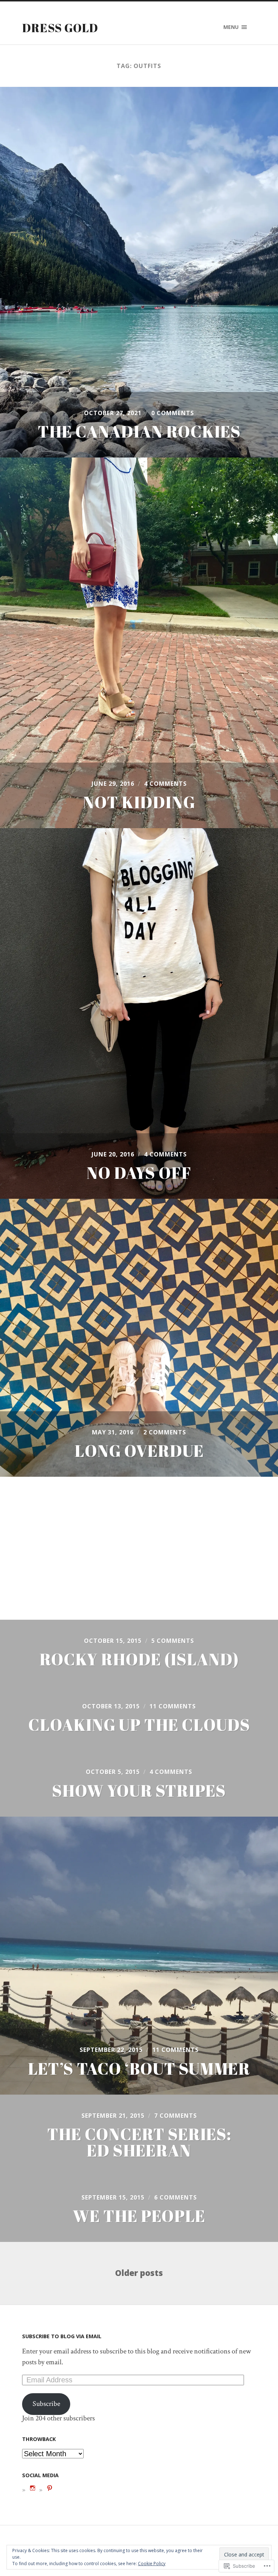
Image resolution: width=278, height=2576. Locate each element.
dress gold (60, 28)
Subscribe (46, 2404)
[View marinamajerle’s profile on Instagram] (33, 2488)
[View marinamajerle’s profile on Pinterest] (50, 2488)
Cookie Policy (152, 2564)
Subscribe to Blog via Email (62, 2336)
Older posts (139, 2273)
